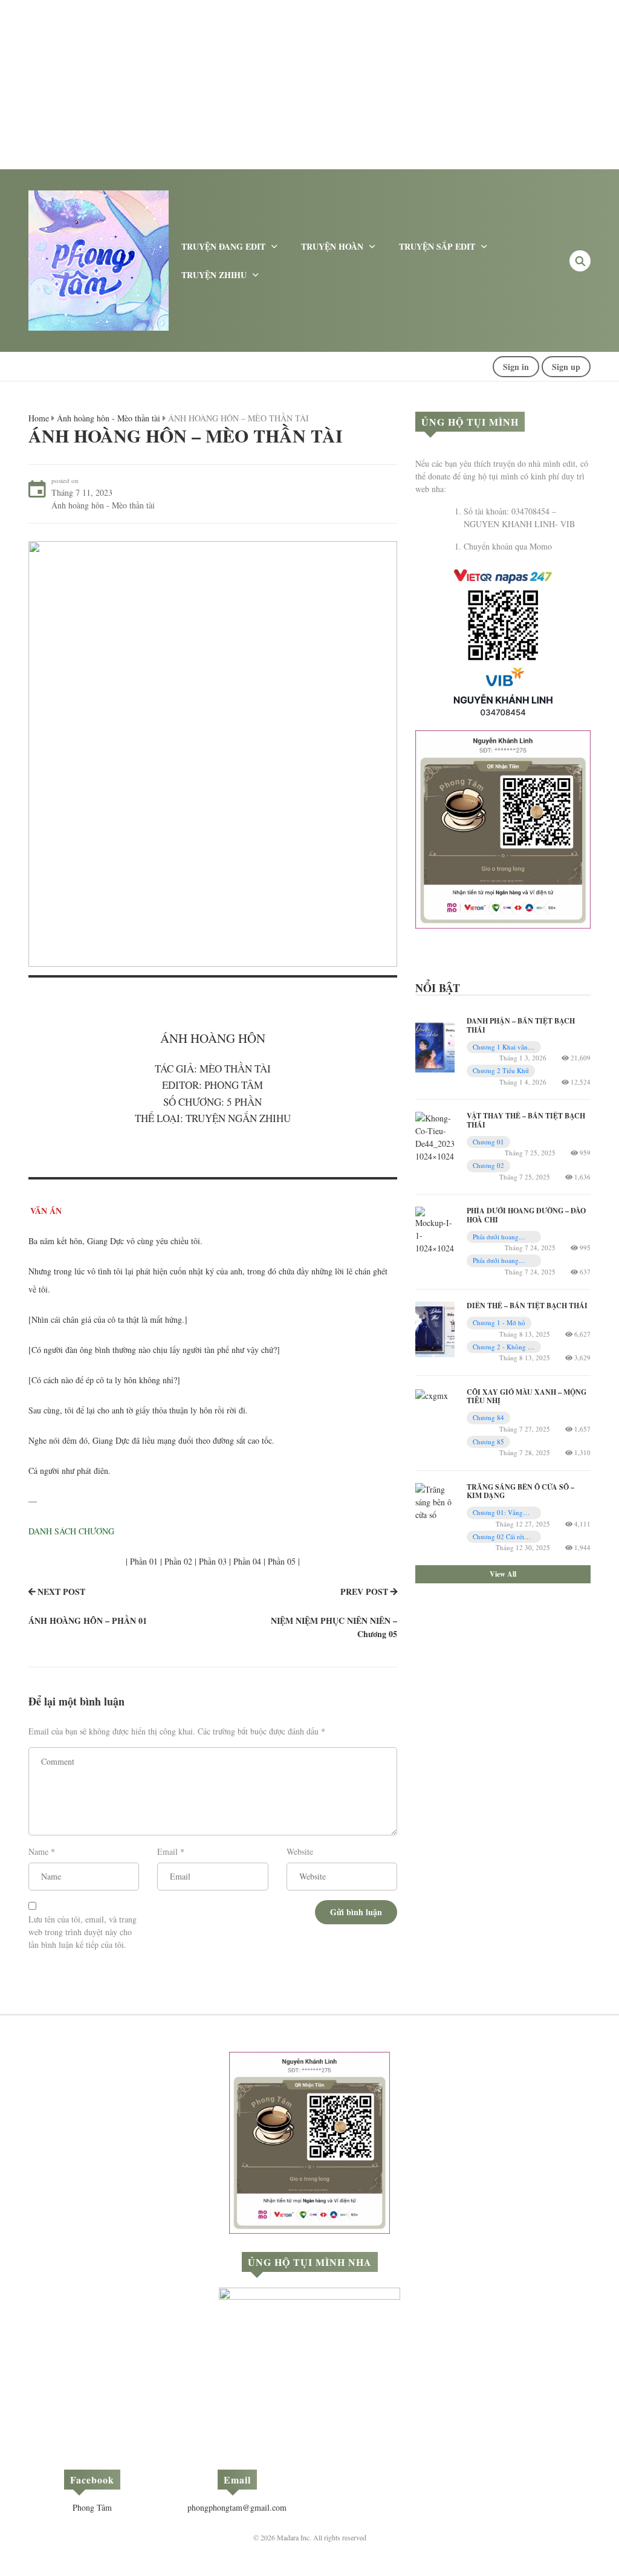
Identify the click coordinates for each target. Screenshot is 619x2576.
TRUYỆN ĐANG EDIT (223, 246)
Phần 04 (247, 1561)
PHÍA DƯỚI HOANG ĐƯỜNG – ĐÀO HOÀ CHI (526, 1215)
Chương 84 (488, 1417)
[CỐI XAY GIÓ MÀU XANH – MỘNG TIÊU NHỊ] (432, 1394)
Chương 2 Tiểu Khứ (501, 1070)
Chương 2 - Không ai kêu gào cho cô (503, 1347)
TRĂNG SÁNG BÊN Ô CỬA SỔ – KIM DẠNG (520, 1491)
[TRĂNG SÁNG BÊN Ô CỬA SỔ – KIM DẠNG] (435, 1501)
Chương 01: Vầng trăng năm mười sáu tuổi (501, 1513)
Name (38, 1851)
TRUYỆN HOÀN (332, 246)
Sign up (566, 367)
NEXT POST (61, 1591)
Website (300, 1851)
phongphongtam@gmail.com (237, 2507)
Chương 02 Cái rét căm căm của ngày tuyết (499, 1537)
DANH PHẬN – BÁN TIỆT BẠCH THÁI (521, 1025)
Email (167, 1851)
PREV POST (364, 1591)
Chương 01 (488, 1142)
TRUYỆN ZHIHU (214, 275)
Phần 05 (282, 1561)
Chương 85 (488, 1442)
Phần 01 (144, 1561)
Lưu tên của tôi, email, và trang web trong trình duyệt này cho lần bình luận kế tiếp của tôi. (83, 1932)
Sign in (516, 367)
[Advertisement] (309, 85)
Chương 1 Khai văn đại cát (500, 1047)
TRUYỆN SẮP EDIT (437, 246)
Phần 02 (178, 1561)
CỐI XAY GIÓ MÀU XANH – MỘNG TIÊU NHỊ (527, 1396)
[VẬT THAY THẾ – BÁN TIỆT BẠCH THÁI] (435, 1136)
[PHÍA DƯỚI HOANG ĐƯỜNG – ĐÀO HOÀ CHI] (435, 1229)
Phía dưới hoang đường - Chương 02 (501, 1261)
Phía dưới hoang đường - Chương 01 (501, 1237)
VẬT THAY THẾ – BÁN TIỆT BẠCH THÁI (526, 1120)
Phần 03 (213, 1561)
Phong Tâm (92, 2507)
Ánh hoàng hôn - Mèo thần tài (109, 418)
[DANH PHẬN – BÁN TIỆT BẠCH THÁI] (435, 1044)
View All (503, 1574)
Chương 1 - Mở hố (499, 1322)
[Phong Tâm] (99, 259)
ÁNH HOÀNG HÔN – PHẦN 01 (88, 1621)
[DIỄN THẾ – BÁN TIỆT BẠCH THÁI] (435, 1328)
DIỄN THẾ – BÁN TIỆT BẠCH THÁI (527, 1306)
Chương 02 (488, 1165)
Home (39, 418)
